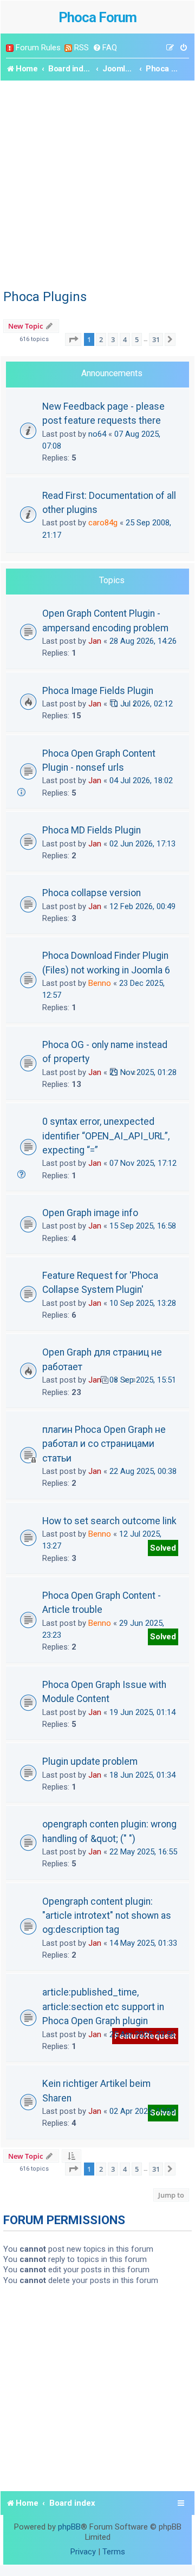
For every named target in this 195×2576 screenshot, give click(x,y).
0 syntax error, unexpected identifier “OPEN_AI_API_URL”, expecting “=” (106, 1136)
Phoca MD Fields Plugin (92, 830)
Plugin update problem (90, 1761)
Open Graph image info (90, 1213)
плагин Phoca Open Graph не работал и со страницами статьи (104, 1444)
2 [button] (101, 339)
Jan (95, 641)
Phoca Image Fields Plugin (98, 691)
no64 (97, 434)
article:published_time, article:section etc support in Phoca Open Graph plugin (103, 2007)
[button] (73, 339)
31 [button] (156, 339)
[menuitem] (105, 48)
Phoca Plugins (45, 297)
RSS (82, 48)
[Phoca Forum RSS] (68, 48)
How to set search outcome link (109, 1521)
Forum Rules (38, 48)
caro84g (103, 523)
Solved (163, 1548)
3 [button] (113, 339)
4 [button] (125, 339)
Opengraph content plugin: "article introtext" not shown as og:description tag (107, 1916)
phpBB (69, 2527)
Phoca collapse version (92, 893)
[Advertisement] (97, 183)
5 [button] (137, 339)
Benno (100, 983)
